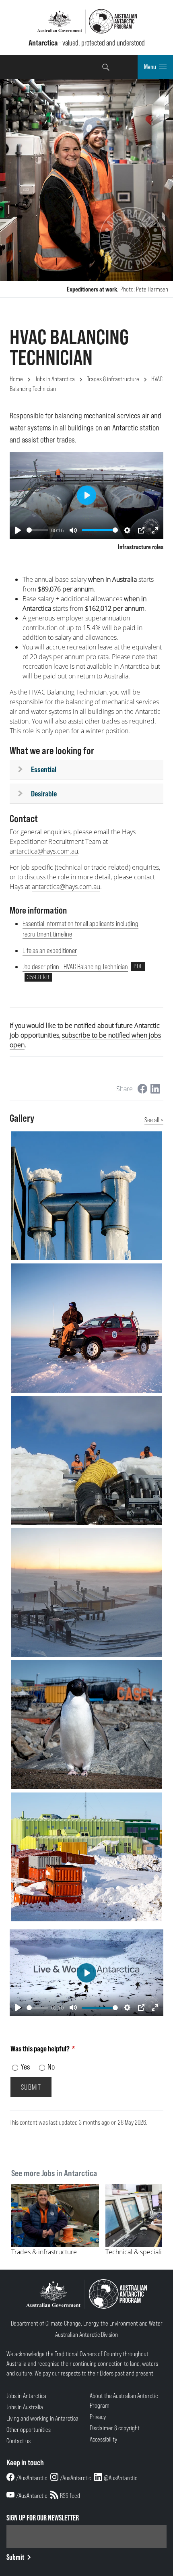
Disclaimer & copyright (115, 2428)
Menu (150, 67)
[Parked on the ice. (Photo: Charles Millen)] (86, 1328)
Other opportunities (29, 2429)
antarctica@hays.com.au (44, 851)
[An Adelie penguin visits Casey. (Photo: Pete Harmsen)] (86, 1724)
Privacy (98, 2417)
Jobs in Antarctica (55, 379)
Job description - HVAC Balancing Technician (75, 967)
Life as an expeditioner (50, 950)
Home (16, 379)
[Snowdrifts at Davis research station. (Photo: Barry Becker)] (86, 1857)
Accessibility (103, 2439)
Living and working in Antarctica (42, 2418)
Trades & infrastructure (113, 379)
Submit (15, 2557)
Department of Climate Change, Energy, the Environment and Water (87, 2323)
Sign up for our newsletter (43, 2518)
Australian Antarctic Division (86, 2334)
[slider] (37, 530)
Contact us (19, 2441)
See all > (154, 1120)
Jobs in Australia (25, 2407)
